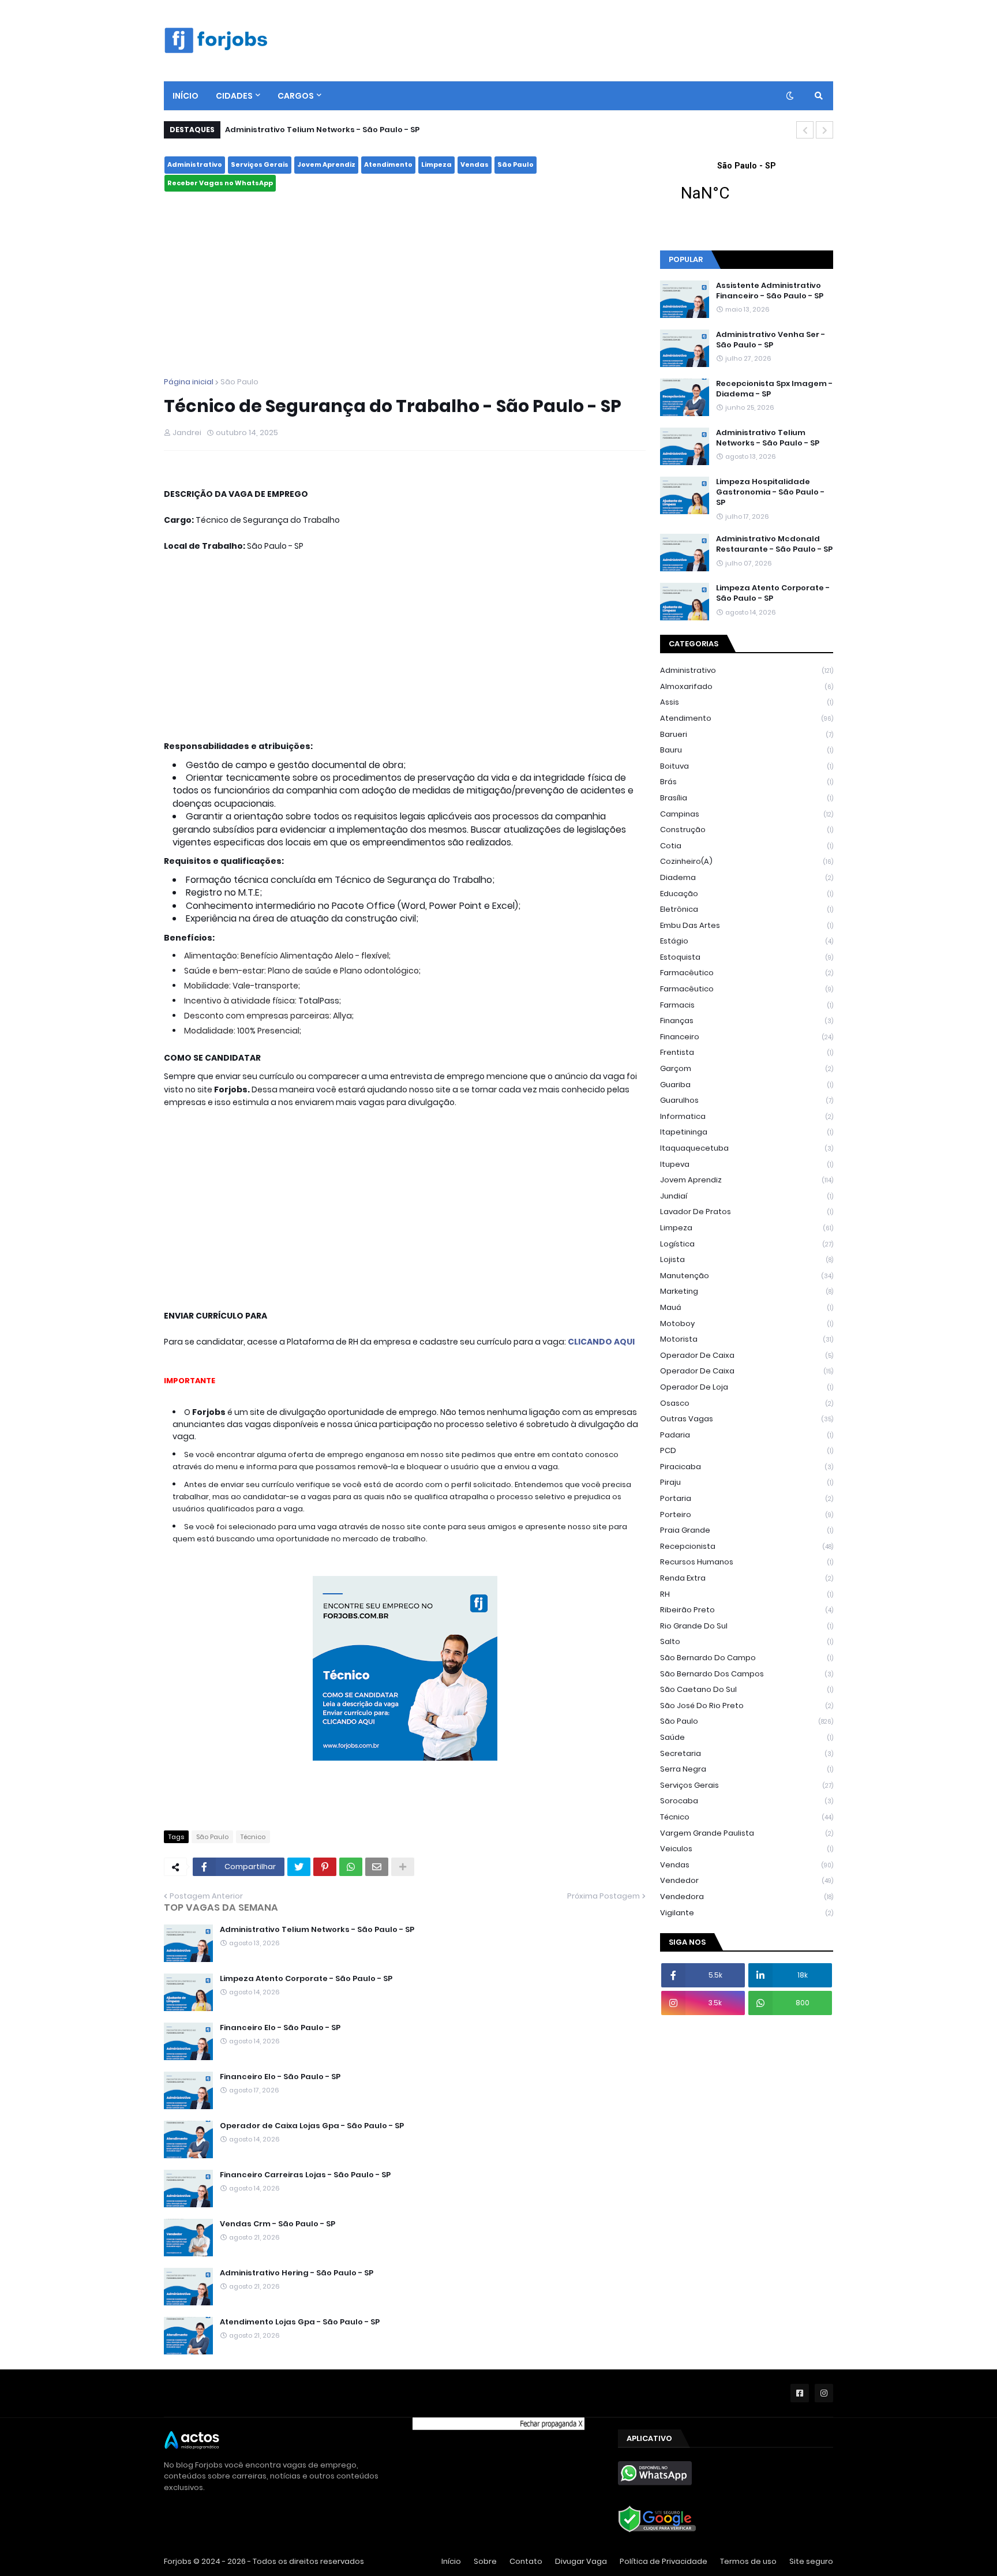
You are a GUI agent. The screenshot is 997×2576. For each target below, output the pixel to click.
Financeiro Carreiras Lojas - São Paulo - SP (305, 2175)
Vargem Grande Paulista (747, 1833)
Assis (747, 702)
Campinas (747, 814)
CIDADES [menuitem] (234, 96)
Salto (747, 1641)
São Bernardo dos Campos (747, 1674)
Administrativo (195, 164)
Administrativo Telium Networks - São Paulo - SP (322, 130)
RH (747, 1594)
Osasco (747, 1403)
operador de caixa (747, 1355)
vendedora (747, 1897)
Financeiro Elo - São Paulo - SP (280, 2028)
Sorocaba (747, 1801)
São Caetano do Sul (747, 1689)
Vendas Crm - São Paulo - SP (278, 2224)
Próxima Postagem (604, 1896)
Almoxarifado (747, 686)
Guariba (747, 1085)
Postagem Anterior (206, 1896)
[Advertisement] (405, 284)
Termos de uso (748, 2561)
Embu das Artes (747, 925)
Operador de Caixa (747, 1371)
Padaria (747, 1435)
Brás (747, 782)
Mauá (747, 1307)
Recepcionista (747, 1546)
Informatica (747, 1116)
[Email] (377, 1867)
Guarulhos (747, 1100)
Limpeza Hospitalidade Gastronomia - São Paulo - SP (770, 492)
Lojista (747, 1259)
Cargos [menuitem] (296, 96)
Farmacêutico (747, 989)
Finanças (747, 1021)
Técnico (253, 1837)
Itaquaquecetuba (747, 1148)
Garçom (747, 1068)
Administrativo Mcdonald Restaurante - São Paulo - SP (774, 544)
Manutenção (747, 1276)
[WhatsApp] (351, 1867)
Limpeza (436, 164)
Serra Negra (747, 1769)
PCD (747, 1450)
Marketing (747, 1291)
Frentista (747, 1052)
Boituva (747, 766)
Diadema (747, 877)
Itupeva (747, 1164)
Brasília (747, 798)
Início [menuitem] (185, 96)
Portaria (747, 1498)
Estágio (747, 941)
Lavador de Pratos (747, 1212)
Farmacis (747, 1005)
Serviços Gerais (260, 164)
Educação (747, 894)
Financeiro (747, 1037)
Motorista (747, 1339)
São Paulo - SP (747, 189)
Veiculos (747, 1849)
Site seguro (811, 2561)
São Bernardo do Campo (747, 1658)
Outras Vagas (747, 1419)
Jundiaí (747, 1196)
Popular (686, 259)
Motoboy (747, 1323)
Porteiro (747, 1514)
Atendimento (388, 164)
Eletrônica (747, 909)
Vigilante (747, 1913)
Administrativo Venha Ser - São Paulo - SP (771, 340)
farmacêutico (747, 973)
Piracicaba (747, 1467)
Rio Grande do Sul (747, 1626)
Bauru (747, 750)
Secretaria (747, 1753)
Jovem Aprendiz (326, 164)
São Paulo (516, 164)
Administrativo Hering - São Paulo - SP (297, 2273)
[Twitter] (299, 1867)
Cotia (747, 846)
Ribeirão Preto (747, 1610)
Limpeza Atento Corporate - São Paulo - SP (306, 1979)
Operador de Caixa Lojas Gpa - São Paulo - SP (312, 2126)
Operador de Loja (747, 1387)
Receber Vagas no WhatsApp (220, 183)
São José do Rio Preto (747, 1706)
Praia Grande (747, 1530)
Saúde (747, 1737)
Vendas (475, 164)
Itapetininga (747, 1132)
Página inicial (189, 382)
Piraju (747, 1482)
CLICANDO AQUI (601, 1342)
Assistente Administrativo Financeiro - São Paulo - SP (770, 291)
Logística (747, 1244)
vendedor (747, 1880)
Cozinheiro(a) (747, 861)
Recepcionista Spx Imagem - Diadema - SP (774, 389)
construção (747, 830)
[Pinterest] (325, 1867)
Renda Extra (747, 1578)
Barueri (747, 734)
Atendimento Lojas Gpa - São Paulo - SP (300, 2322)
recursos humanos (747, 1562)
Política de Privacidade (664, 2561)
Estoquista (747, 957)
